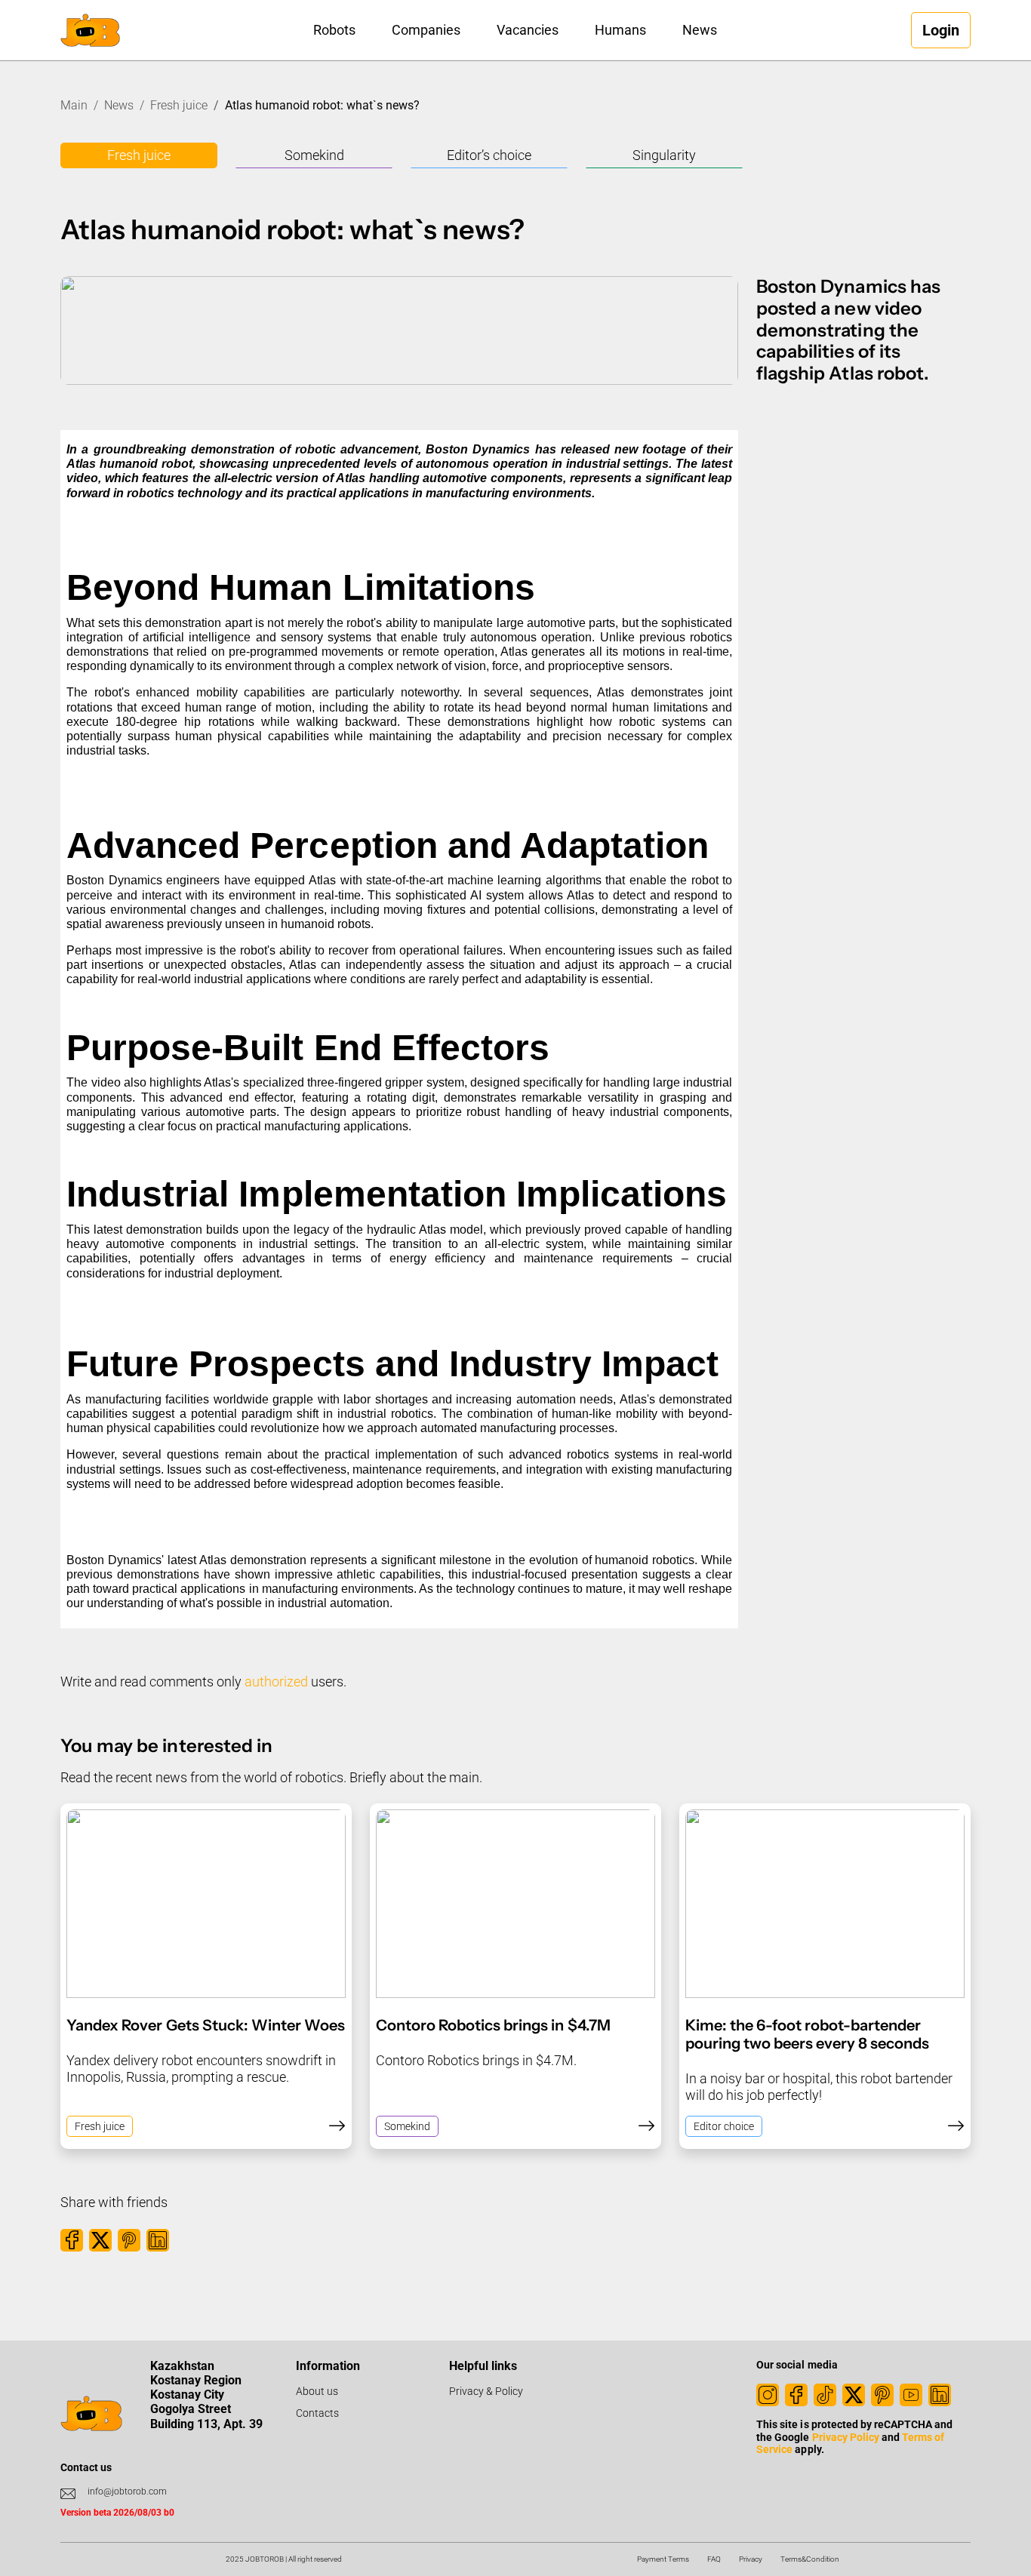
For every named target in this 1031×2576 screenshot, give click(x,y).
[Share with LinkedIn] (158, 2240)
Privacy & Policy (486, 2391)
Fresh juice (179, 105)
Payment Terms (663, 2559)
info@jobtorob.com (127, 2491)
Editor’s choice (489, 155)
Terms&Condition (810, 2559)
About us (317, 2391)
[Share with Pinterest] (129, 2240)
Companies (426, 30)
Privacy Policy (846, 2437)
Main (74, 105)
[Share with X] (100, 2240)
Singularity (664, 155)
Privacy (751, 2559)
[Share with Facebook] (72, 2240)
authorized (276, 1681)
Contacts (317, 2413)
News (700, 30)
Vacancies (528, 30)
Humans (620, 30)
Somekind (314, 155)
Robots (334, 30)
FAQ (714, 2559)
